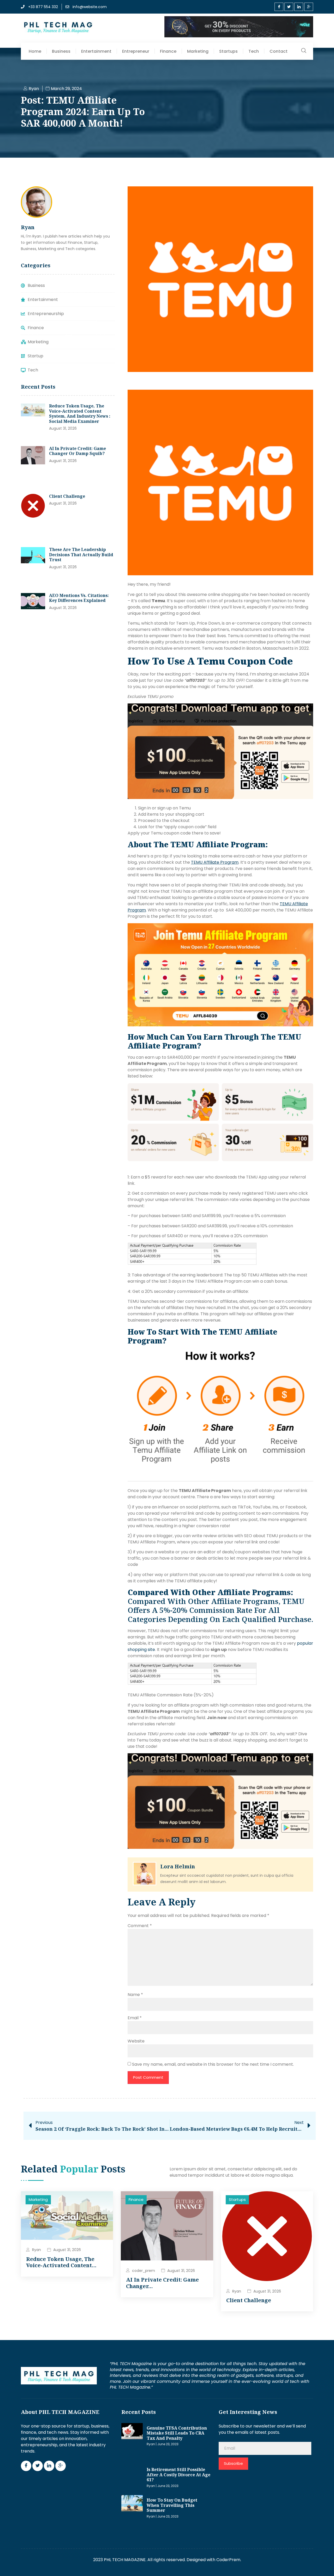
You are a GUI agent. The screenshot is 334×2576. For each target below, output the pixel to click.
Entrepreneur (136, 51)
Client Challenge (67, 496)
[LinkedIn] (299, 7)
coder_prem (144, 2271)
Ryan (37, 2250)
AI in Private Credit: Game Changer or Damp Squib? (77, 451)
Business (61, 51)
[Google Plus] (309, 7)
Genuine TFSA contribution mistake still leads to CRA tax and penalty (177, 2433)
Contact (279, 51)
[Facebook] (279, 7)
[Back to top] (322, 2564)
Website (136, 2041)
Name (135, 1995)
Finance (168, 51)
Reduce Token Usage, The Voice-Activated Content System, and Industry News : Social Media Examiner (80, 414)
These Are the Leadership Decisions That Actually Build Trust (81, 555)
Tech (254, 51)
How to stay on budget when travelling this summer (172, 2505)
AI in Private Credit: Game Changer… (162, 2283)
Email (135, 2018)
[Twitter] (289, 7)
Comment (140, 1926)
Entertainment (96, 51)
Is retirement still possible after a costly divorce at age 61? (178, 2475)
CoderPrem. (229, 2560)
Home (35, 51)
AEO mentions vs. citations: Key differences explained (79, 598)
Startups (228, 51)
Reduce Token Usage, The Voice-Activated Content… (61, 2262)
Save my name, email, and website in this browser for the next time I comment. (213, 2064)
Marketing (198, 51)
